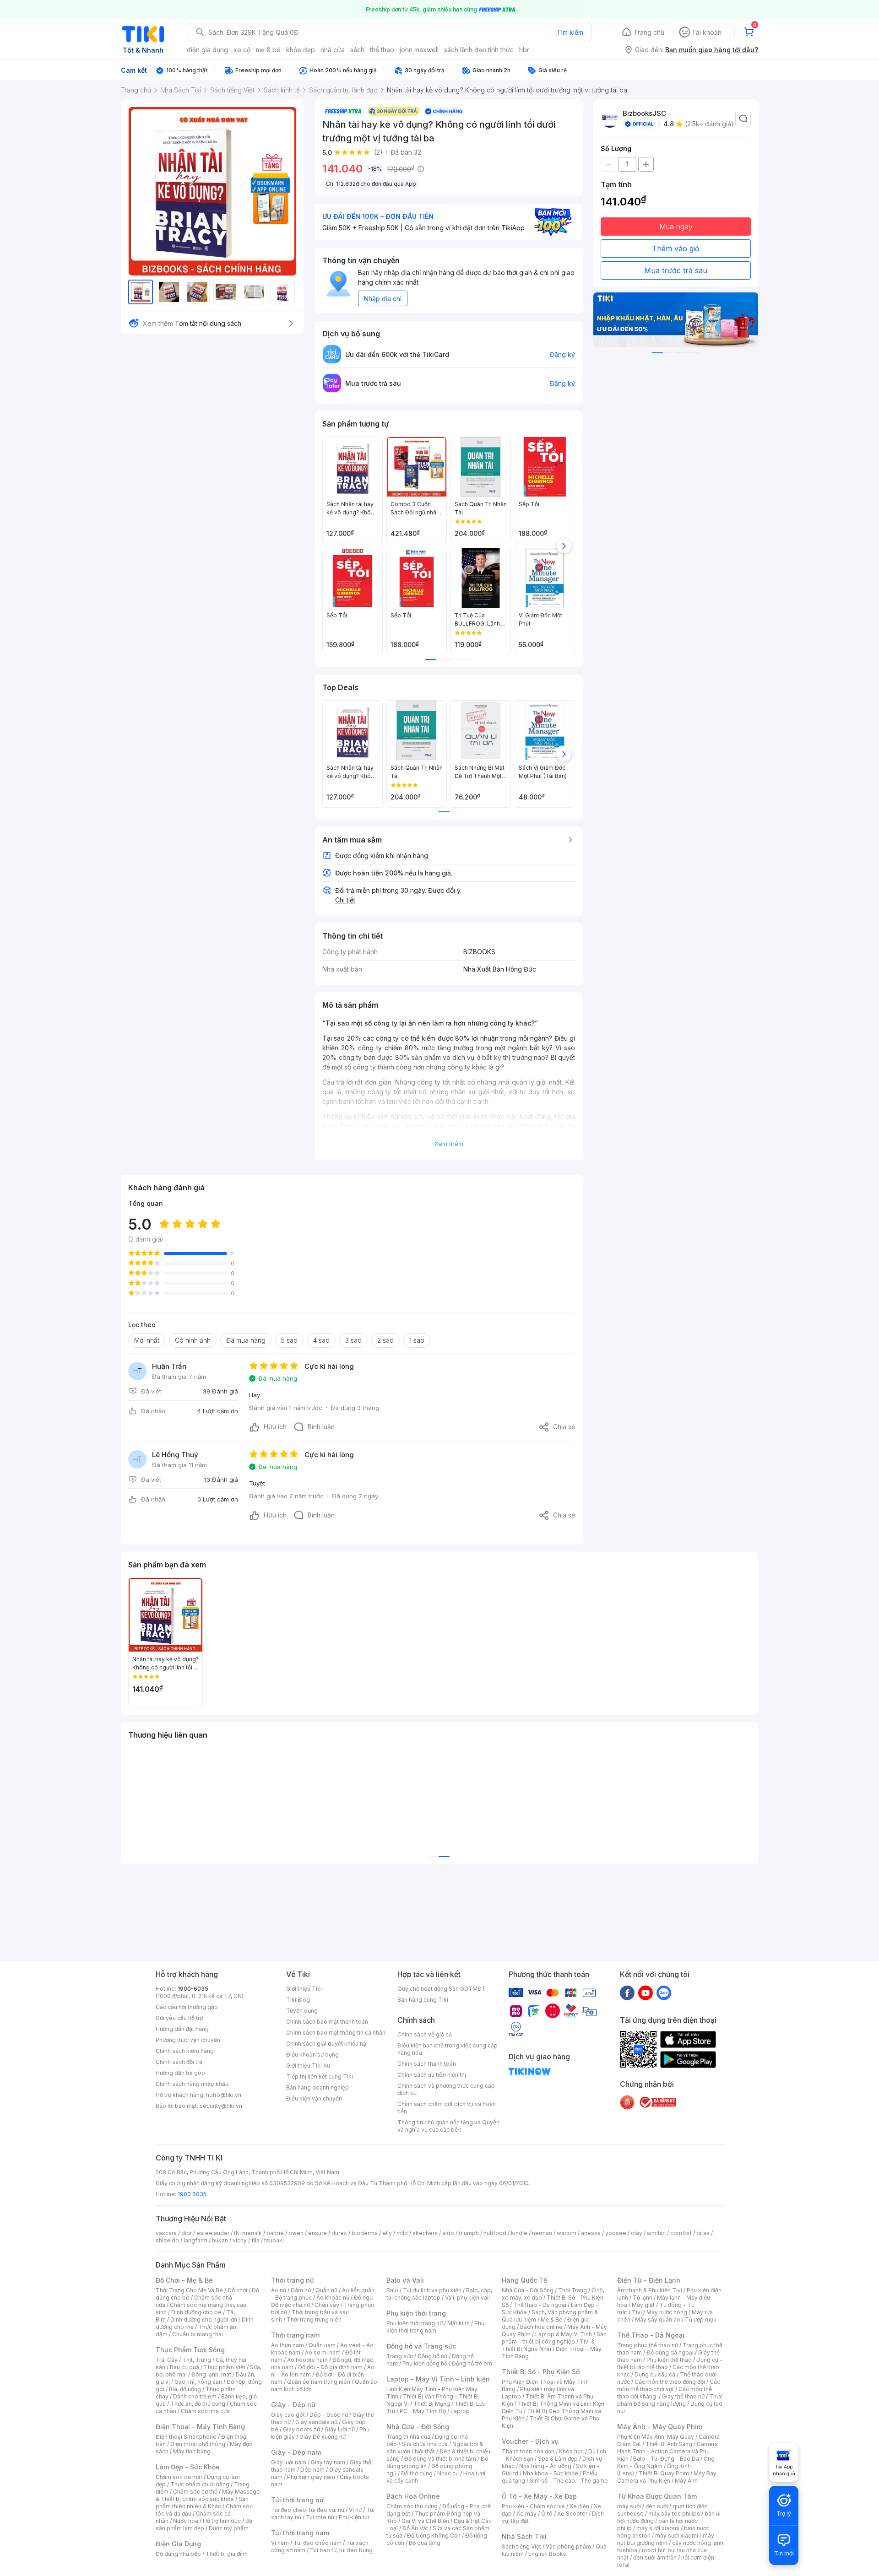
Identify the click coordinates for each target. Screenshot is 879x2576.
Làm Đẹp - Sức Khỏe (188, 2467)
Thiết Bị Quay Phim (664, 2473)
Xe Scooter (572, 2514)
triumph (469, 2233)
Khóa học (571, 2451)
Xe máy (526, 2514)
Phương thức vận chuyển (188, 2040)
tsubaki (274, 2240)
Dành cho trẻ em (195, 2396)
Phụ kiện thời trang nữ (415, 2323)
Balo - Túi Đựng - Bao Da (666, 2459)
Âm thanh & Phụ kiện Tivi (650, 2290)
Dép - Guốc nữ (329, 2415)
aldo (448, 2233)
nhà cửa (333, 50)
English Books (547, 2554)
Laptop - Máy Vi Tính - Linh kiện (438, 2379)
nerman (542, 2233)
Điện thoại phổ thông (198, 2444)
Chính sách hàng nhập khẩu (192, 2084)
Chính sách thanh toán (427, 2064)
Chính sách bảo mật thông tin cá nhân (336, 2033)
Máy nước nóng (667, 2312)
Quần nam (322, 2345)
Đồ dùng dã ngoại (670, 2352)
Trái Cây (167, 2360)
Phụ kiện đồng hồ (425, 2363)
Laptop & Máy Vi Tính (564, 2334)
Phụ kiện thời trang (416, 2313)
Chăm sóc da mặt (179, 2477)
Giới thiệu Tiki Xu (308, 2066)
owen (296, 2233)
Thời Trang (572, 2290)
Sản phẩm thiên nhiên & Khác (202, 2503)
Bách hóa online (541, 2327)
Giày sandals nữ (316, 2422)
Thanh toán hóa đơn (528, 2451)
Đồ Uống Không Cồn (434, 2535)
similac (656, 2233)
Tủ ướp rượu (701, 2319)
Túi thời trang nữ (297, 2500)
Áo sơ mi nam (323, 2352)
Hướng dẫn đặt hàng (182, 2029)
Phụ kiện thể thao (669, 2360)
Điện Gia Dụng (178, 2544)
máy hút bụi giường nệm (666, 2539)
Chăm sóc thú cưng (412, 2506)
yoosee (616, 2233)
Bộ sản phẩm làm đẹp (204, 2525)
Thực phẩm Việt (225, 2367)
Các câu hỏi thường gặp (187, 2007)
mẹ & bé (268, 50)
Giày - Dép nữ (293, 2405)
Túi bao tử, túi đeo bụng (341, 2550)
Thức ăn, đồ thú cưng (198, 2404)
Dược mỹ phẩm (229, 2528)
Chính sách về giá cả (425, 2034)
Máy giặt (643, 2305)
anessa (591, 2233)
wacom (567, 2233)
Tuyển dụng (302, 2011)
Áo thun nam (288, 2345)
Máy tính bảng (192, 2451)
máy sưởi (629, 2506)
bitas (703, 2233)
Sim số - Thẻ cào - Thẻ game (569, 2481)
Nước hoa (186, 2521)
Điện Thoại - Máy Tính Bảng (200, 2427)
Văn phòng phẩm (568, 2546)
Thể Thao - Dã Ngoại (651, 2335)
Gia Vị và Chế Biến (425, 2521)
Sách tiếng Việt (521, 2546)
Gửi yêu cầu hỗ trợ (179, 2018)
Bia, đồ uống (185, 2389)
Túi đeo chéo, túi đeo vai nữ (308, 2510)
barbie (275, 2233)
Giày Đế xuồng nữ (323, 2437)
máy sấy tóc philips (674, 2514)
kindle (519, 2233)
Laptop (460, 2411)
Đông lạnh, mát (211, 2374)
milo (402, 2233)
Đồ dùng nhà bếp (178, 2554)
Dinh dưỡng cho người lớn (204, 2319)
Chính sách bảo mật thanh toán (327, 2022)
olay (637, 2233)
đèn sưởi (657, 2506)
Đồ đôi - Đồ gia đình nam (330, 2367)
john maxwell (419, 50)
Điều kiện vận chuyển (314, 2098)
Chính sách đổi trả (179, 2062)
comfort (681, 2233)
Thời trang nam (295, 2335)
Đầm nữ (301, 2290)
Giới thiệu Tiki (304, 1989)
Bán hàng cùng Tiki (423, 2000)
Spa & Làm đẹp (558, 2459)
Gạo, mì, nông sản (198, 2382)
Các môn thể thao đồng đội (670, 2382)
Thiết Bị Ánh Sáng (669, 2444)
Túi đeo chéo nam (317, 2543)
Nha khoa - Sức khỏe (551, 2473)
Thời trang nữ (293, 2280)
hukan (220, 2240)
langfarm (195, 2240)
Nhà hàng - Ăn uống (545, 2466)
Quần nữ (326, 2290)
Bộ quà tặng (425, 2543)
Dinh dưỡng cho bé (196, 2312)
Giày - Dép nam (296, 2452)
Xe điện (579, 2506)
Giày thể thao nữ (683, 2396)
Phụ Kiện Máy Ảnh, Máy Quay (656, 2437)
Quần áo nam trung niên (319, 2382)
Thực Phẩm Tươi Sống (190, 2350)
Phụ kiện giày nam (311, 2477)
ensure (317, 2233)
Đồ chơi (237, 2290)
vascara (166, 2233)
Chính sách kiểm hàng (185, 2051)
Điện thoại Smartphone (186, 2437)
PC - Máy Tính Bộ (423, 2411)
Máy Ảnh (686, 2481)
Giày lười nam (289, 2462)
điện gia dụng (207, 50)
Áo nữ (279, 2290)
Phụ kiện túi (354, 2517)
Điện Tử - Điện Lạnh (649, 2280)
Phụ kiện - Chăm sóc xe (533, 2506)
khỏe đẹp (301, 50)
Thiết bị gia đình (227, 2554)
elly (387, 2233)
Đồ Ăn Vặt (415, 2528)
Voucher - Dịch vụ (530, 2441)
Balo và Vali (405, 2280)
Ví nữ (355, 2510)
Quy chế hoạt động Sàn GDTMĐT (442, 1989)
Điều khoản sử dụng (312, 2055)
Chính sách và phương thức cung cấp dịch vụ (446, 2089)
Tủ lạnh (643, 2298)
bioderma (365, 2233)
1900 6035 (192, 2194)
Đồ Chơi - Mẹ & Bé (184, 2280)
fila (255, 2240)
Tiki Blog (298, 2000)
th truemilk (248, 2233)
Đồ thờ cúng (417, 2473)
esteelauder (213, 2233)
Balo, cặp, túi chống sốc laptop (439, 2294)
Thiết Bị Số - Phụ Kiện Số (541, 2372)
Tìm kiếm (570, 32)
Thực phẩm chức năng (200, 2484)
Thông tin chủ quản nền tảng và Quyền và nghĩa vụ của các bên (448, 2126)
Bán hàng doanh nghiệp (317, 2087)
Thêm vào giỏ (676, 248)
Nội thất (425, 2451)
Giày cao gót (288, 2415)
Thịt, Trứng (197, 2360)
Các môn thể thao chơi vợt (669, 2385)
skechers (425, 2233)
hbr (524, 50)
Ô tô (547, 2514)
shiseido (167, 2240)
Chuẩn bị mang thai (198, 2334)
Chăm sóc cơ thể (195, 2492)
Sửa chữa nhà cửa (425, 2444)
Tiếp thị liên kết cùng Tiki (320, 2076)
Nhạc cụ (448, 2473)
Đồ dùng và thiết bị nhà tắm (440, 2459)
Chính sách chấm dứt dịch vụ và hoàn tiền (447, 2108)
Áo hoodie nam (307, 2360)
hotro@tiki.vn (224, 2095)
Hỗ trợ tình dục (222, 2521)
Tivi (637, 2312)
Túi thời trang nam (300, 2533)
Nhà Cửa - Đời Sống (418, 2427)
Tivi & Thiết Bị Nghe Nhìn (548, 2345)
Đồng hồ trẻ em (472, 2363)
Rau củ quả (184, 2367)
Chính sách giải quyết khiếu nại (327, 2044)
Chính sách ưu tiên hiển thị (432, 2075)
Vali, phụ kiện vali (467, 2298)
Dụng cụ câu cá (655, 2374)
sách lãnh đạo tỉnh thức (479, 50)
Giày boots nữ (301, 2429)
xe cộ (242, 50)
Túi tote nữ (320, 2517)
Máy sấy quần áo (658, 2319)
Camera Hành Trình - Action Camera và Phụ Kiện (667, 2451)
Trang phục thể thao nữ (648, 2345)
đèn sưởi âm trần (655, 2557)
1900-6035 (193, 1989)
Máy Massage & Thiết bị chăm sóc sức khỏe (208, 2495)
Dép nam (312, 2470)
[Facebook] (627, 1993)
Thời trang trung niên (314, 2319)
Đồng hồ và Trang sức (421, 2346)
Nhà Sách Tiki (524, 2536)
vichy (240, 2240)
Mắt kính (458, 2323)
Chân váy (327, 2305)
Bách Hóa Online (413, 2496)
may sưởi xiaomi (658, 2528)
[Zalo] (664, 1993)
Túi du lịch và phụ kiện (432, 2290)
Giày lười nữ (340, 2429)
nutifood (495, 2233)
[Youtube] (646, 1993)
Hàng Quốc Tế (524, 2280)
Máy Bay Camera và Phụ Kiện (667, 2477)
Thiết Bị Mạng (432, 2404)
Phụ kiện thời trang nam (435, 2327)
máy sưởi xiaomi (677, 2535)
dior (187, 2233)
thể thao (382, 50)
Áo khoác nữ (333, 2298)
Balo (392, 2290)
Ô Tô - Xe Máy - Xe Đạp (539, 2496)
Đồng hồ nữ (432, 2356)
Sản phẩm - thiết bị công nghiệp (554, 2338)
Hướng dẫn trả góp (180, 2073)
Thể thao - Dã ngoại (540, 2305)
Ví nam (280, 2543)
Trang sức (400, 2356)
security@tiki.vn (221, 2106)
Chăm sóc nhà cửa (205, 2411)
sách (357, 50)
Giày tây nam (328, 2462)
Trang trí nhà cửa (408, 2437)
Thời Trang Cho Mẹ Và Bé (189, 2290)
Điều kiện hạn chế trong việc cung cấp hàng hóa (448, 2049)
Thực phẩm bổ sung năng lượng (670, 2400)
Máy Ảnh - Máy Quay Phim (660, 2427)
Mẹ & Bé (552, 2319)
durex (339, 2233)
